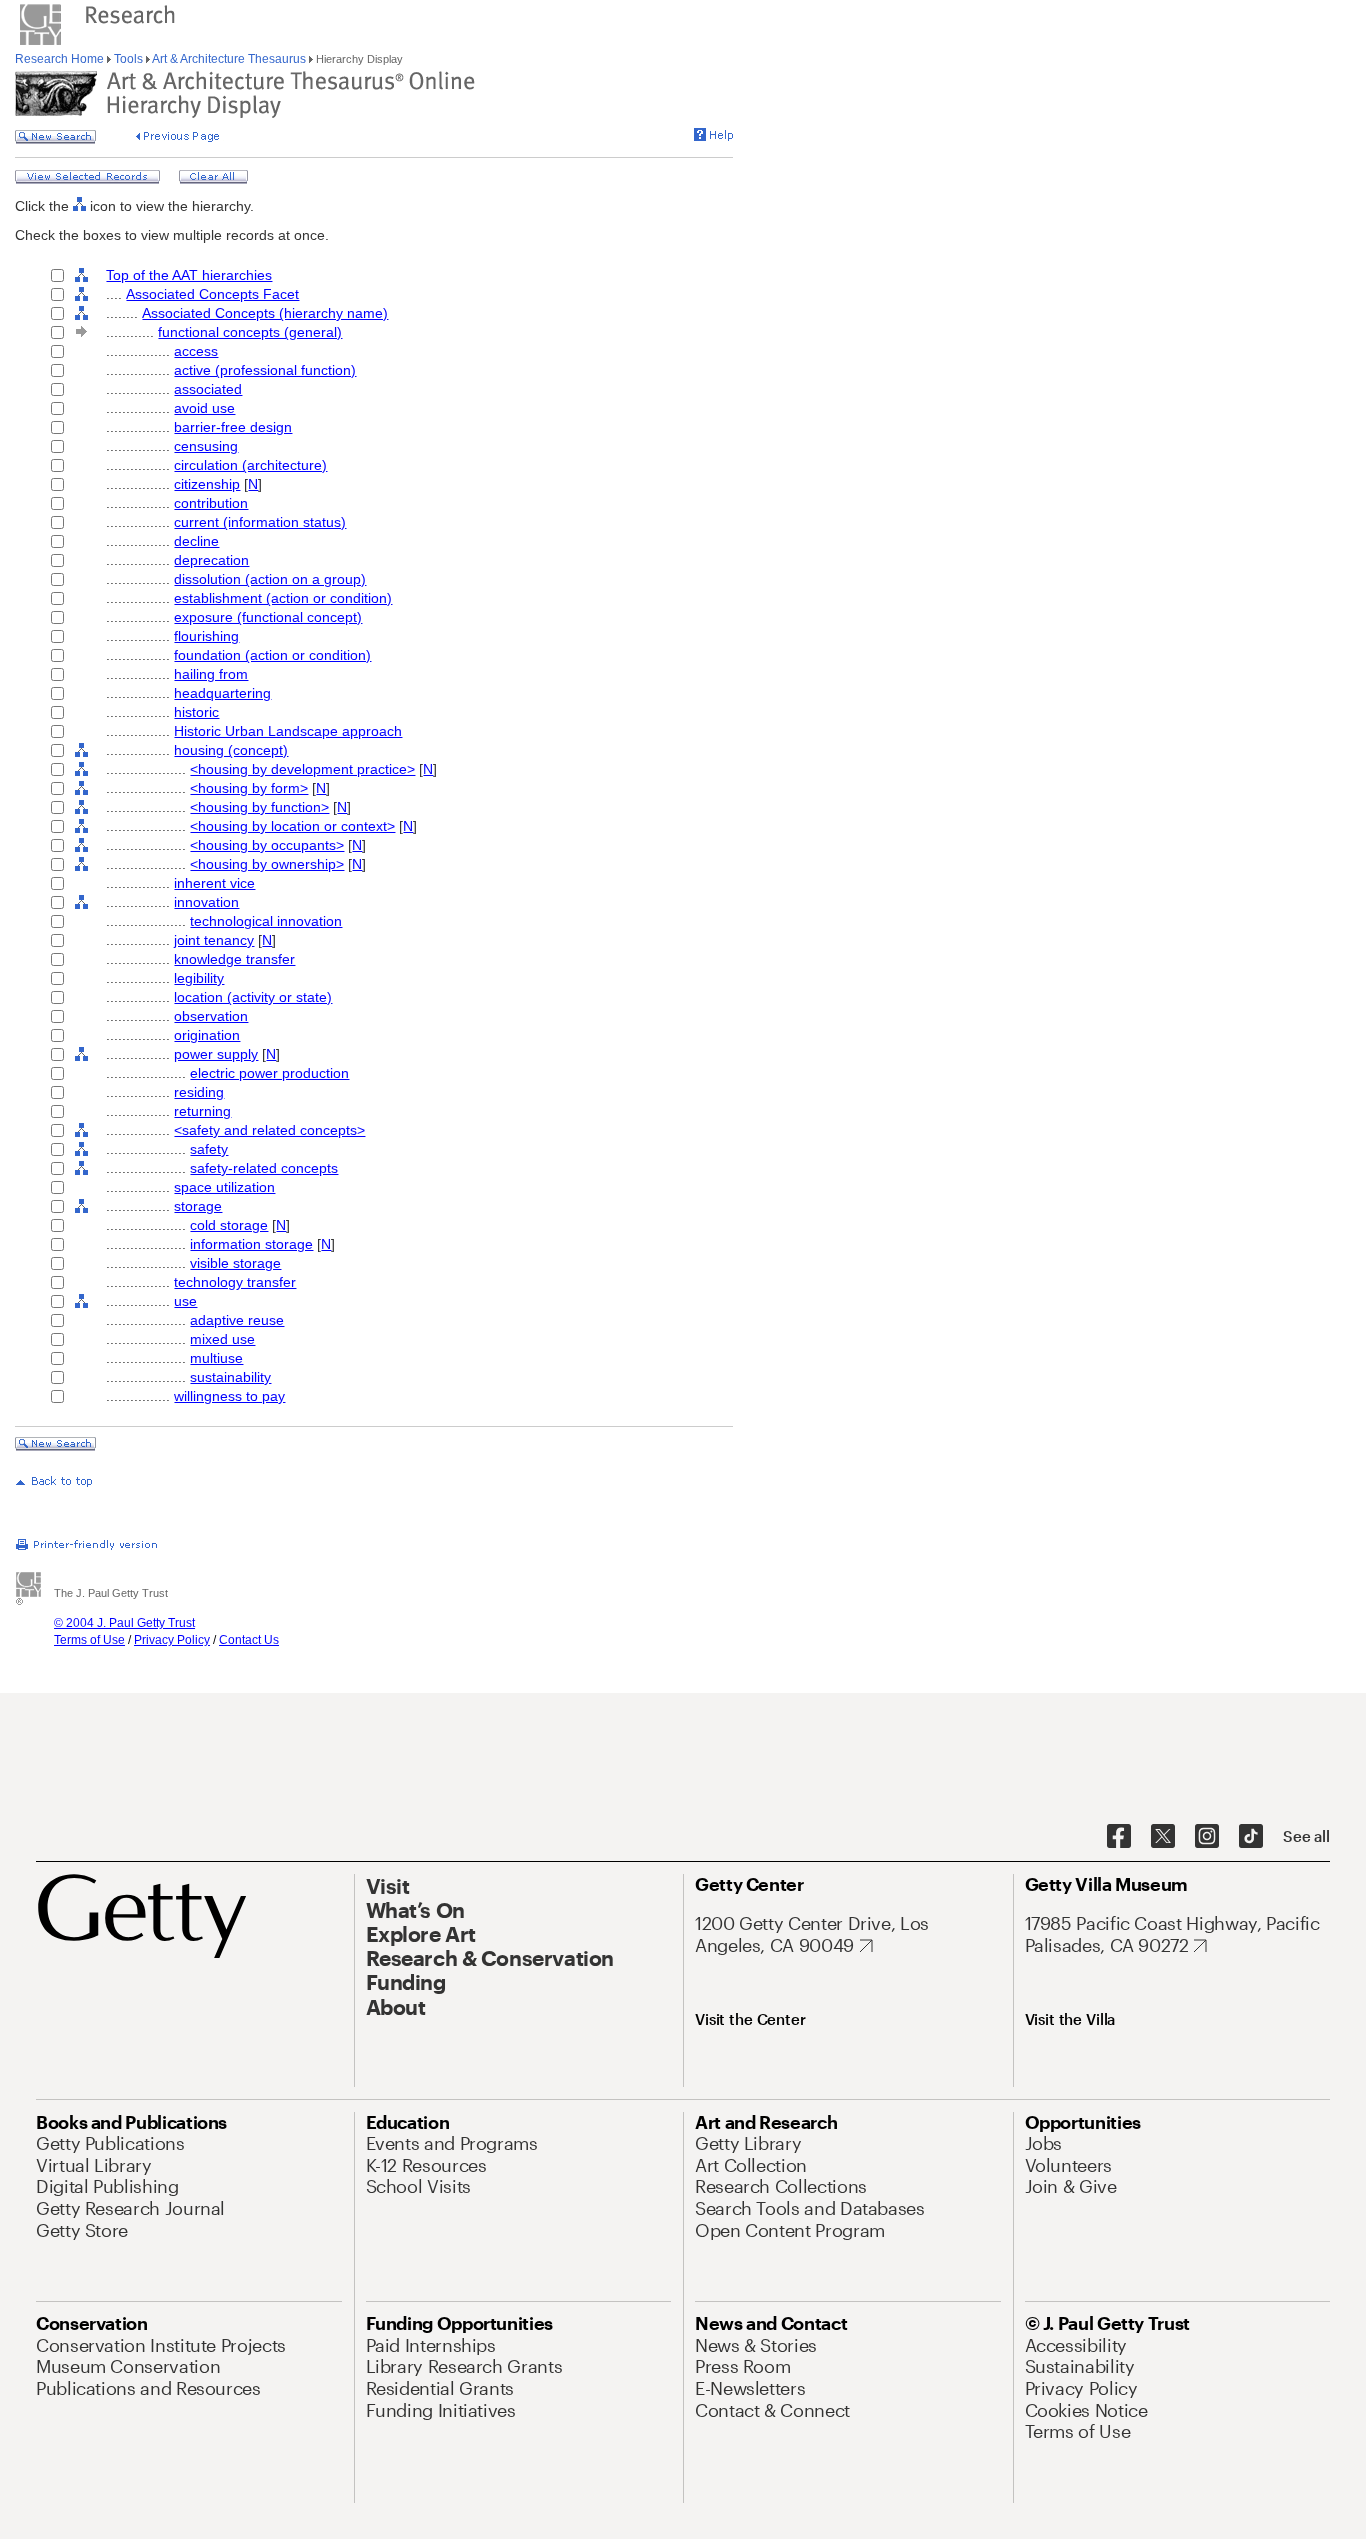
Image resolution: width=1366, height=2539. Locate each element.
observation (211, 1016)
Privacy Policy (172, 1640)
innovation (206, 902)
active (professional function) (265, 370)
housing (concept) (231, 750)
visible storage (235, 1263)
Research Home (61, 59)
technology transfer (235, 1282)
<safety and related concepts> (269, 1130)
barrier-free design (233, 427)
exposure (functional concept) (268, 617)
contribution (211, 503)
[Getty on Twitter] (1163, 1837)
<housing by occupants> (267, 845)
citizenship (207, 484)
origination (207, 1035)
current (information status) (260, 522)
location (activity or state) (253, 997)
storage (198, 1206)
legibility (199, 978)
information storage (251, 1244)
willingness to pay (229, 1396)
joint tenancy (214, 940)
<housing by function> (259, 807)
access (196, 351)
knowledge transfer (234, 959)
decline (196, 541)
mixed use (222, 1339)
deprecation (211, 560)
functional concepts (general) (250, 332)
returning (202, 1111)
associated (208, 389)
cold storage (229, 1225)
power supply (216, 1054)
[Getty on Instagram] (1207, 1837)
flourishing (206, 636)
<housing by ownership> (267, 864)
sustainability (230, 1377)
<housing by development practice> (302, 769)
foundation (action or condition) (272, 655)
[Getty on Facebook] (1119, 1837)
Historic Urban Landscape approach (288, 731)
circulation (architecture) (250, 465)
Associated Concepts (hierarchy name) (265, 313)
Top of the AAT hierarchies (189, 275)
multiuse (216, 1358)
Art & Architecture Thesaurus (229, 59)
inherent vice (214, 883)
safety (209, 1149)
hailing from (211, 674)
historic (196, 712)
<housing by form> (249, 788)
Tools (128, 59)
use (185, 1301)
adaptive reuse (237, 1320)
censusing (206, 446)
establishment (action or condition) (283, 598)
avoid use (204, 408)
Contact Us (249, 1640)
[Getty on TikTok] (1251, 1837)
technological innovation (266, 921)
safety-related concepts (264, 1168)
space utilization (224, 1187)
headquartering (222, 693)
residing (199, 1092)
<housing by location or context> (292, 826)
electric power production (269, 1073)
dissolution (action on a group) (270, 579)
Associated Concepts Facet (212, 294)
